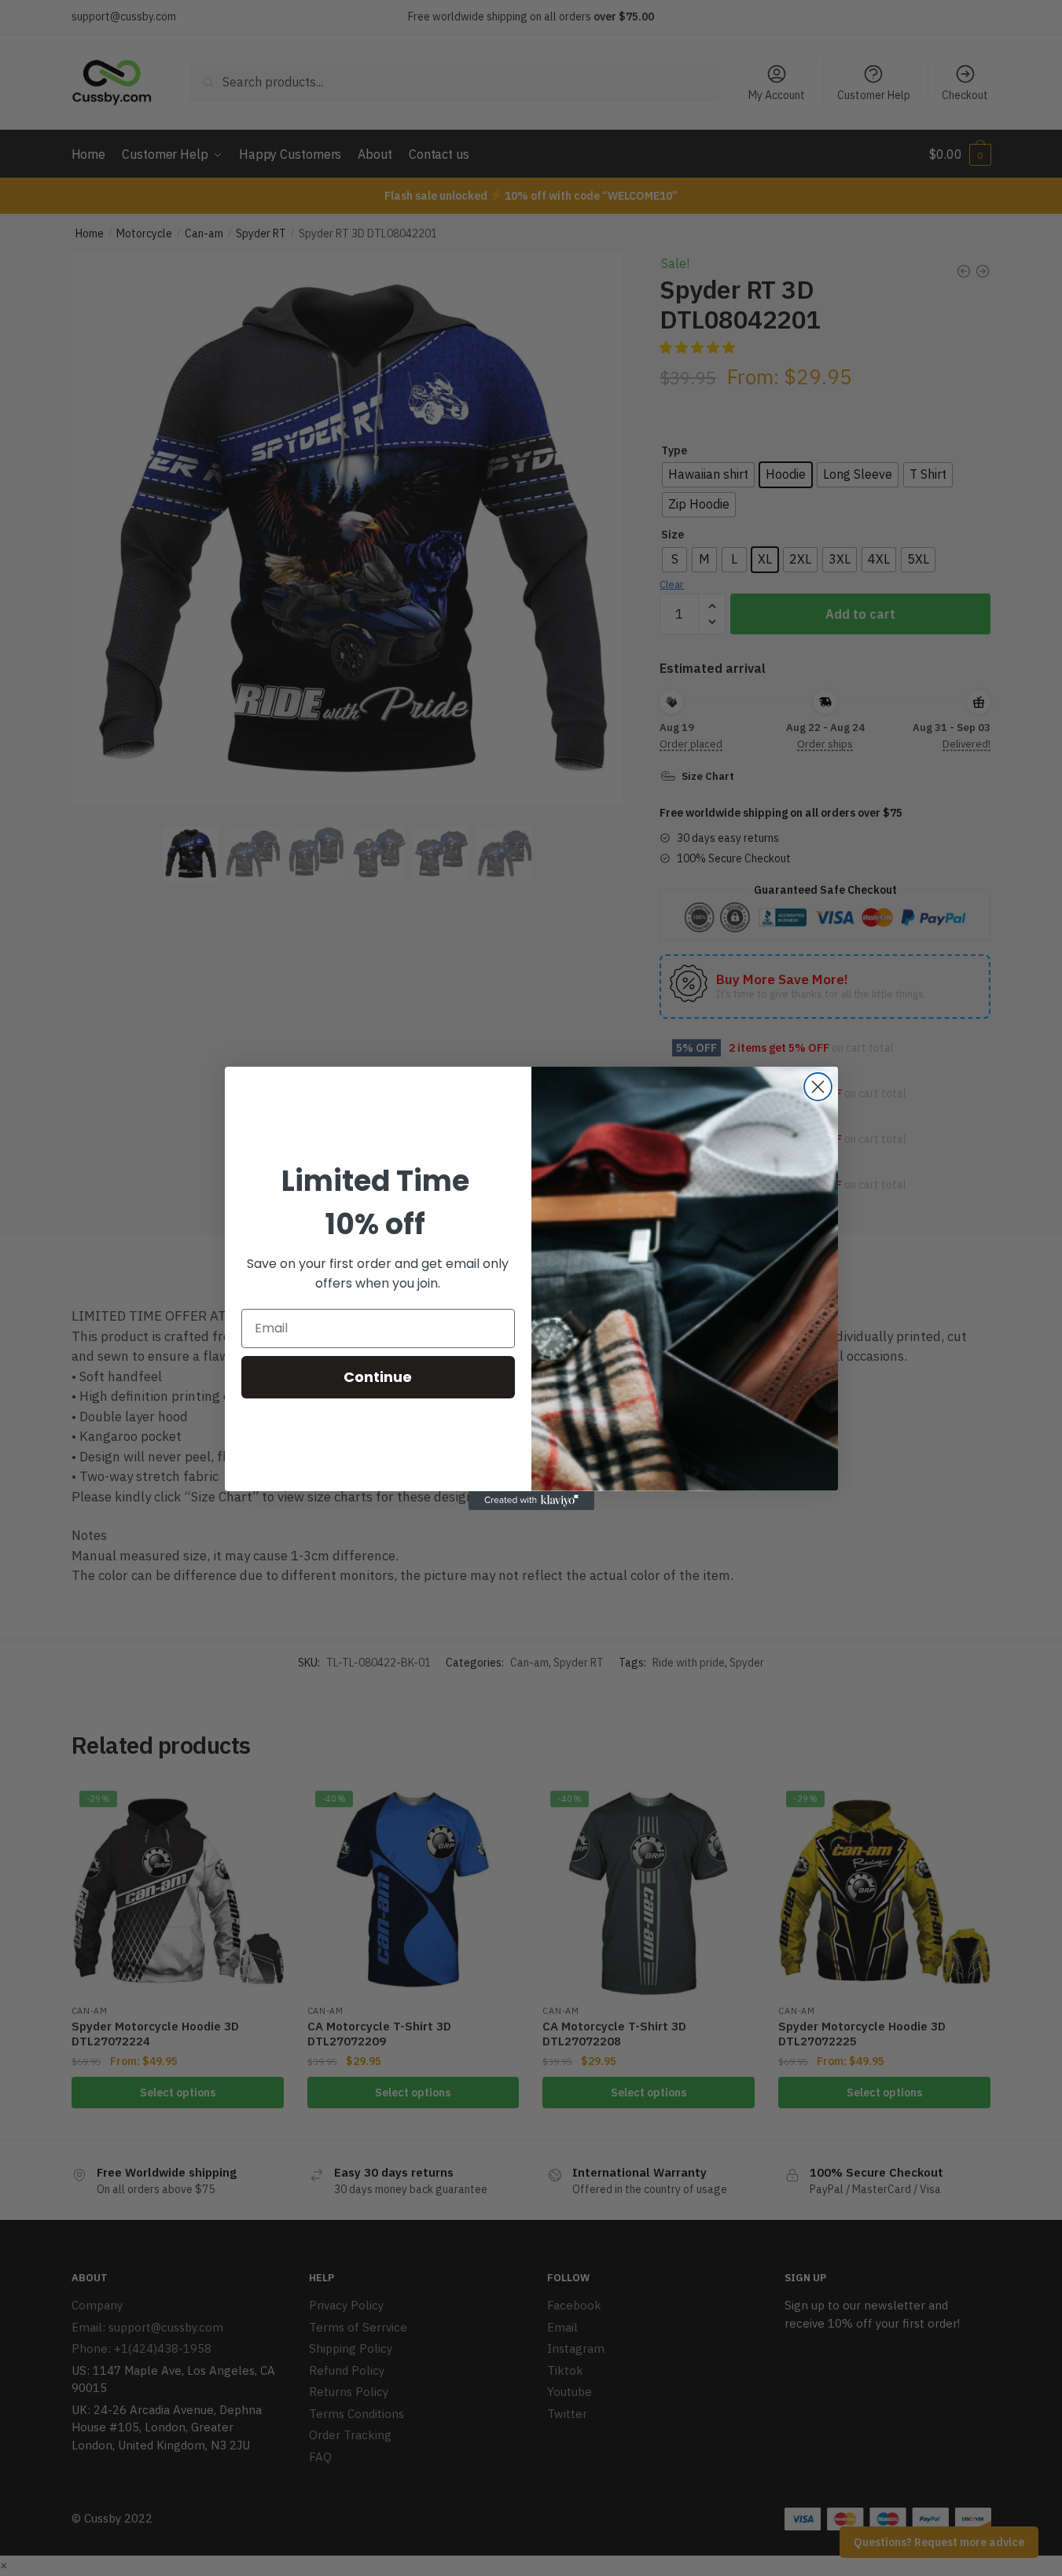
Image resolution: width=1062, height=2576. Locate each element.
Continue (378, 1377)
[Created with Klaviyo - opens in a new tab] (531, 1501)
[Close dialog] (818, 1087)
